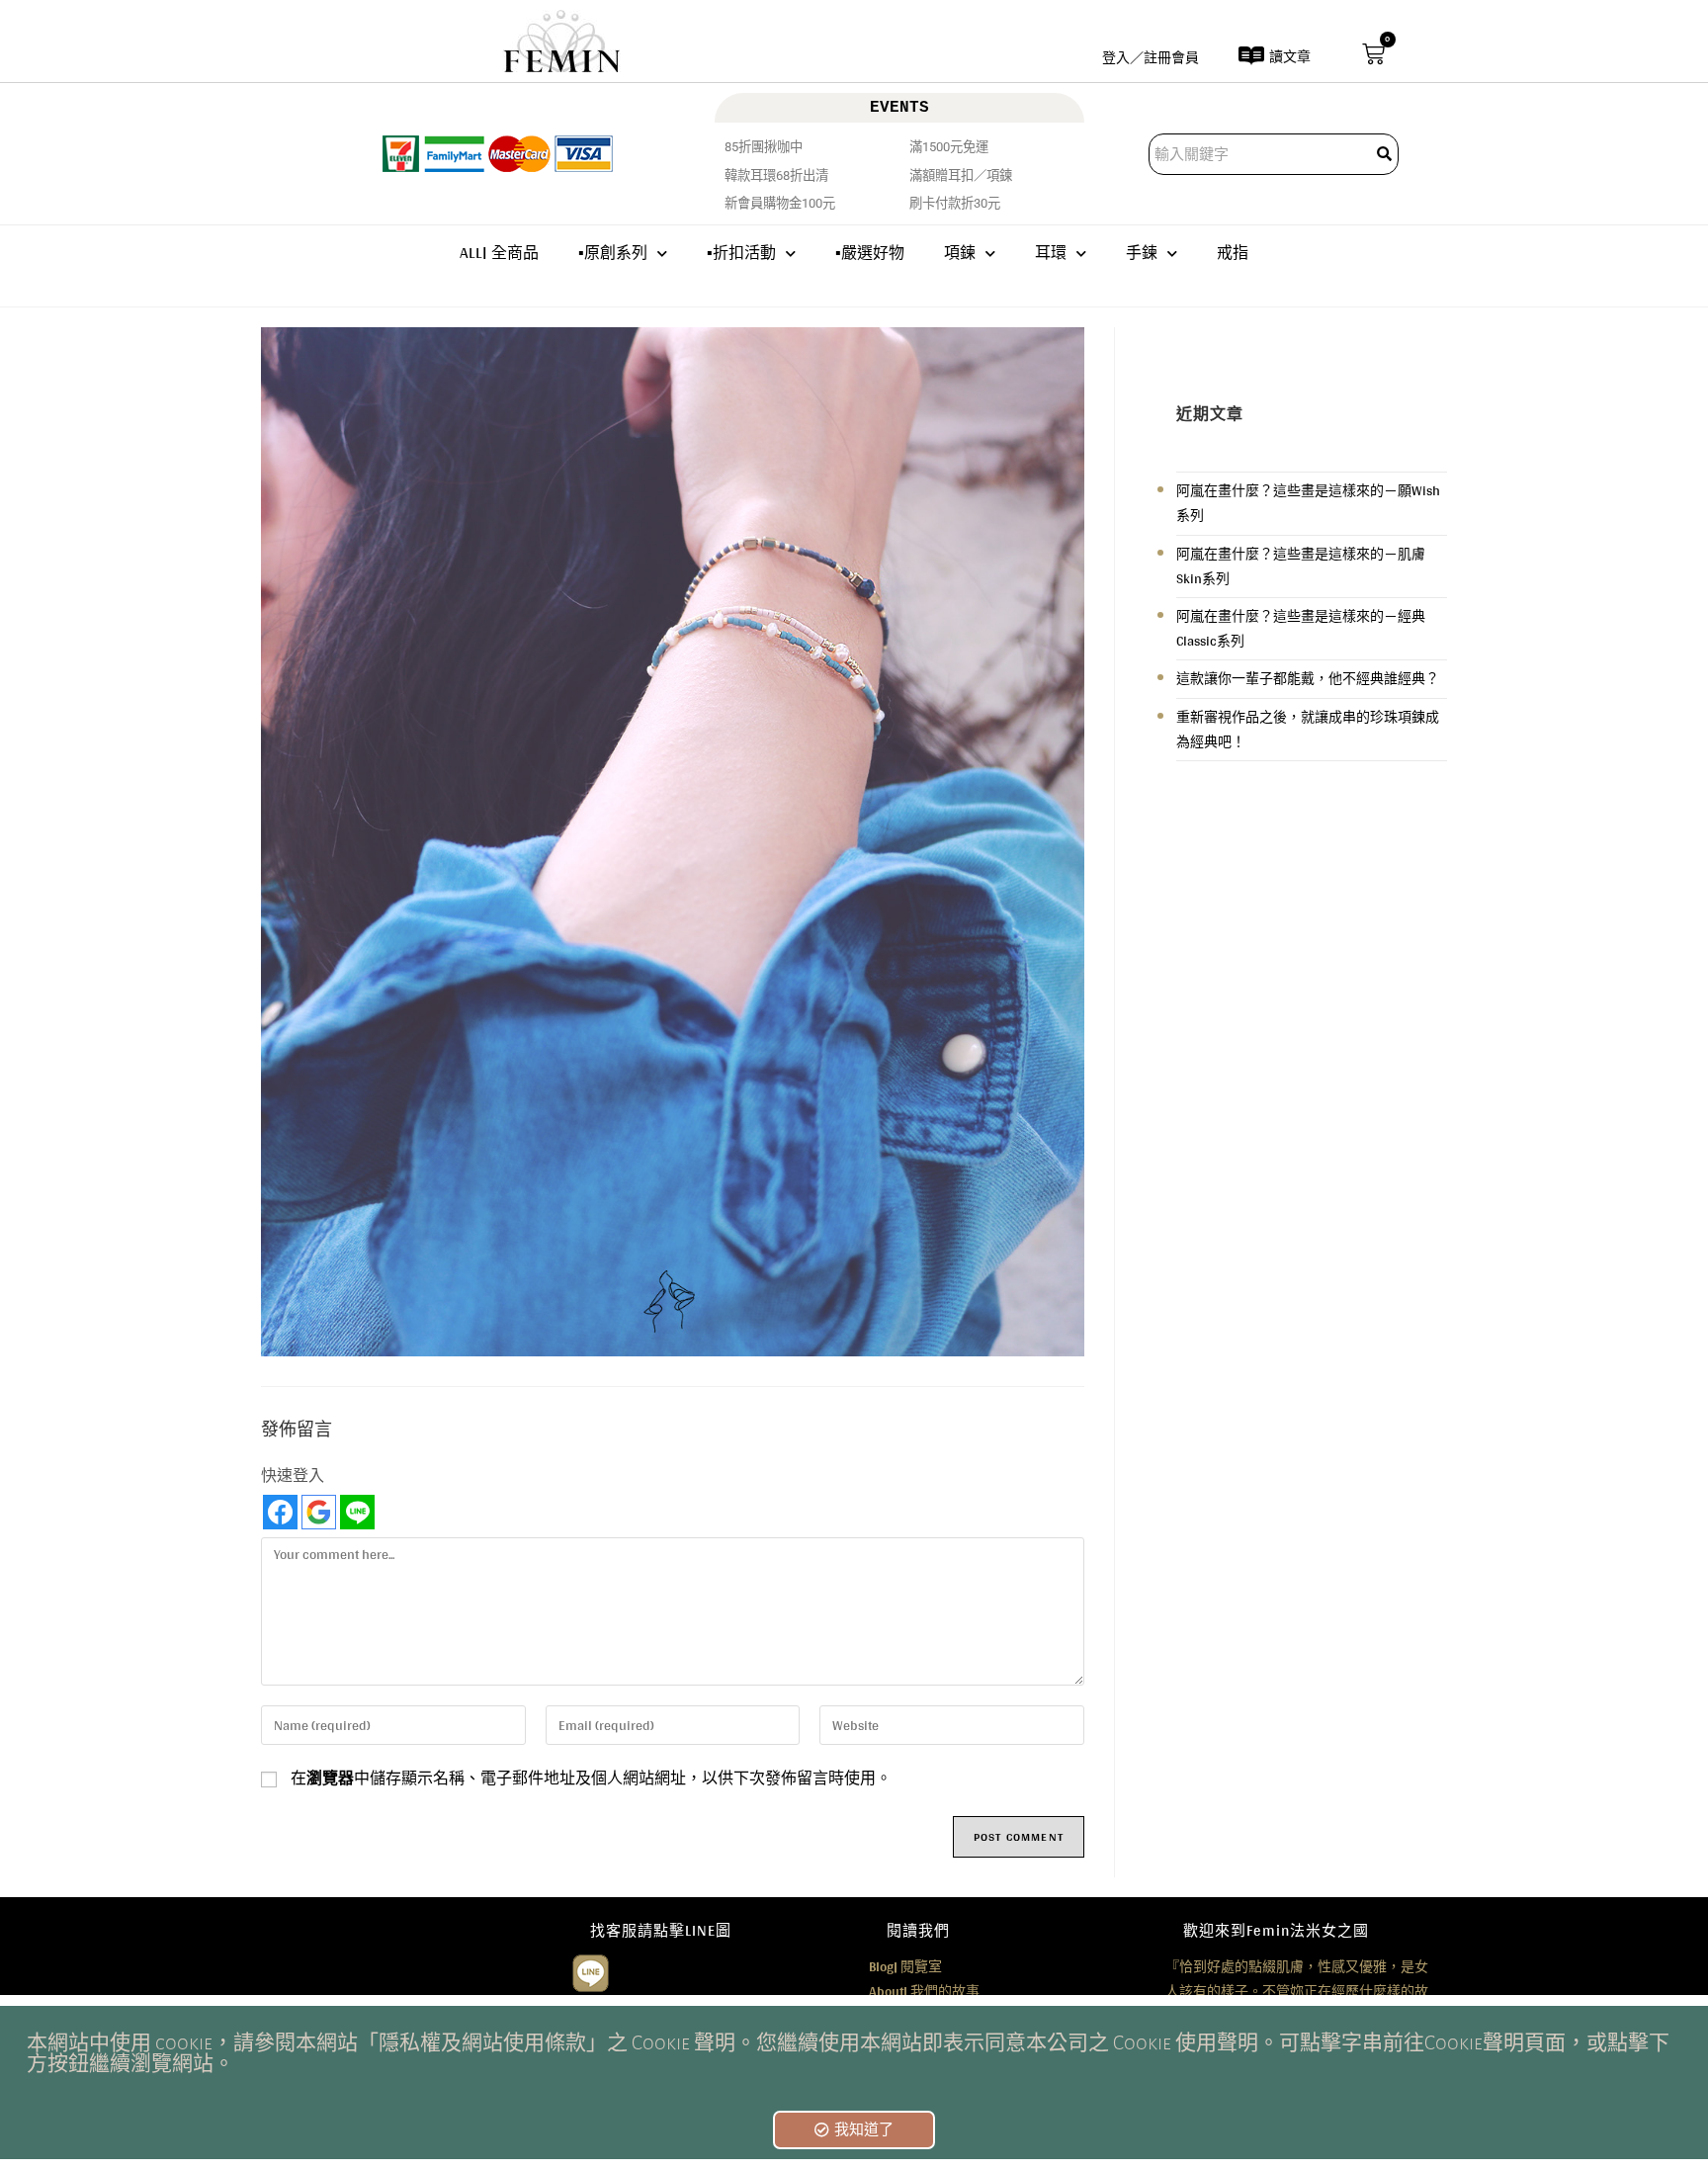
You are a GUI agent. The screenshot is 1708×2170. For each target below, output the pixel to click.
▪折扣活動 (741, 253)
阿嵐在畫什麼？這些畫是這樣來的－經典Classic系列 (1301, 628)
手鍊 (1142, 253)
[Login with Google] (319, 1512)
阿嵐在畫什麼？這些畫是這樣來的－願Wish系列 (1308, 503)
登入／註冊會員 (1151, 57)
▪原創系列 (613, 253)
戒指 (1233, 253)
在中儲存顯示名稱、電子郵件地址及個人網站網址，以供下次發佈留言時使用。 (591, 1779)
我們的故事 (924, 1991)
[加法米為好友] (591, 1970)
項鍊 (960, 253)
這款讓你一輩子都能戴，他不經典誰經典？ (1308, 678)
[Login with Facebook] (280, 1512)
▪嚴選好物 (870, 253)
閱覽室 (905, 1966)
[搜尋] (1386, 154)
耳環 (1051, 253)
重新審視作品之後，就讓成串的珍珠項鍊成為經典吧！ (1308, 729)
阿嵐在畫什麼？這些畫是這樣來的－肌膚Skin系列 (1301, 566)
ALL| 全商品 (499, 253)
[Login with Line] (357, 1512)
